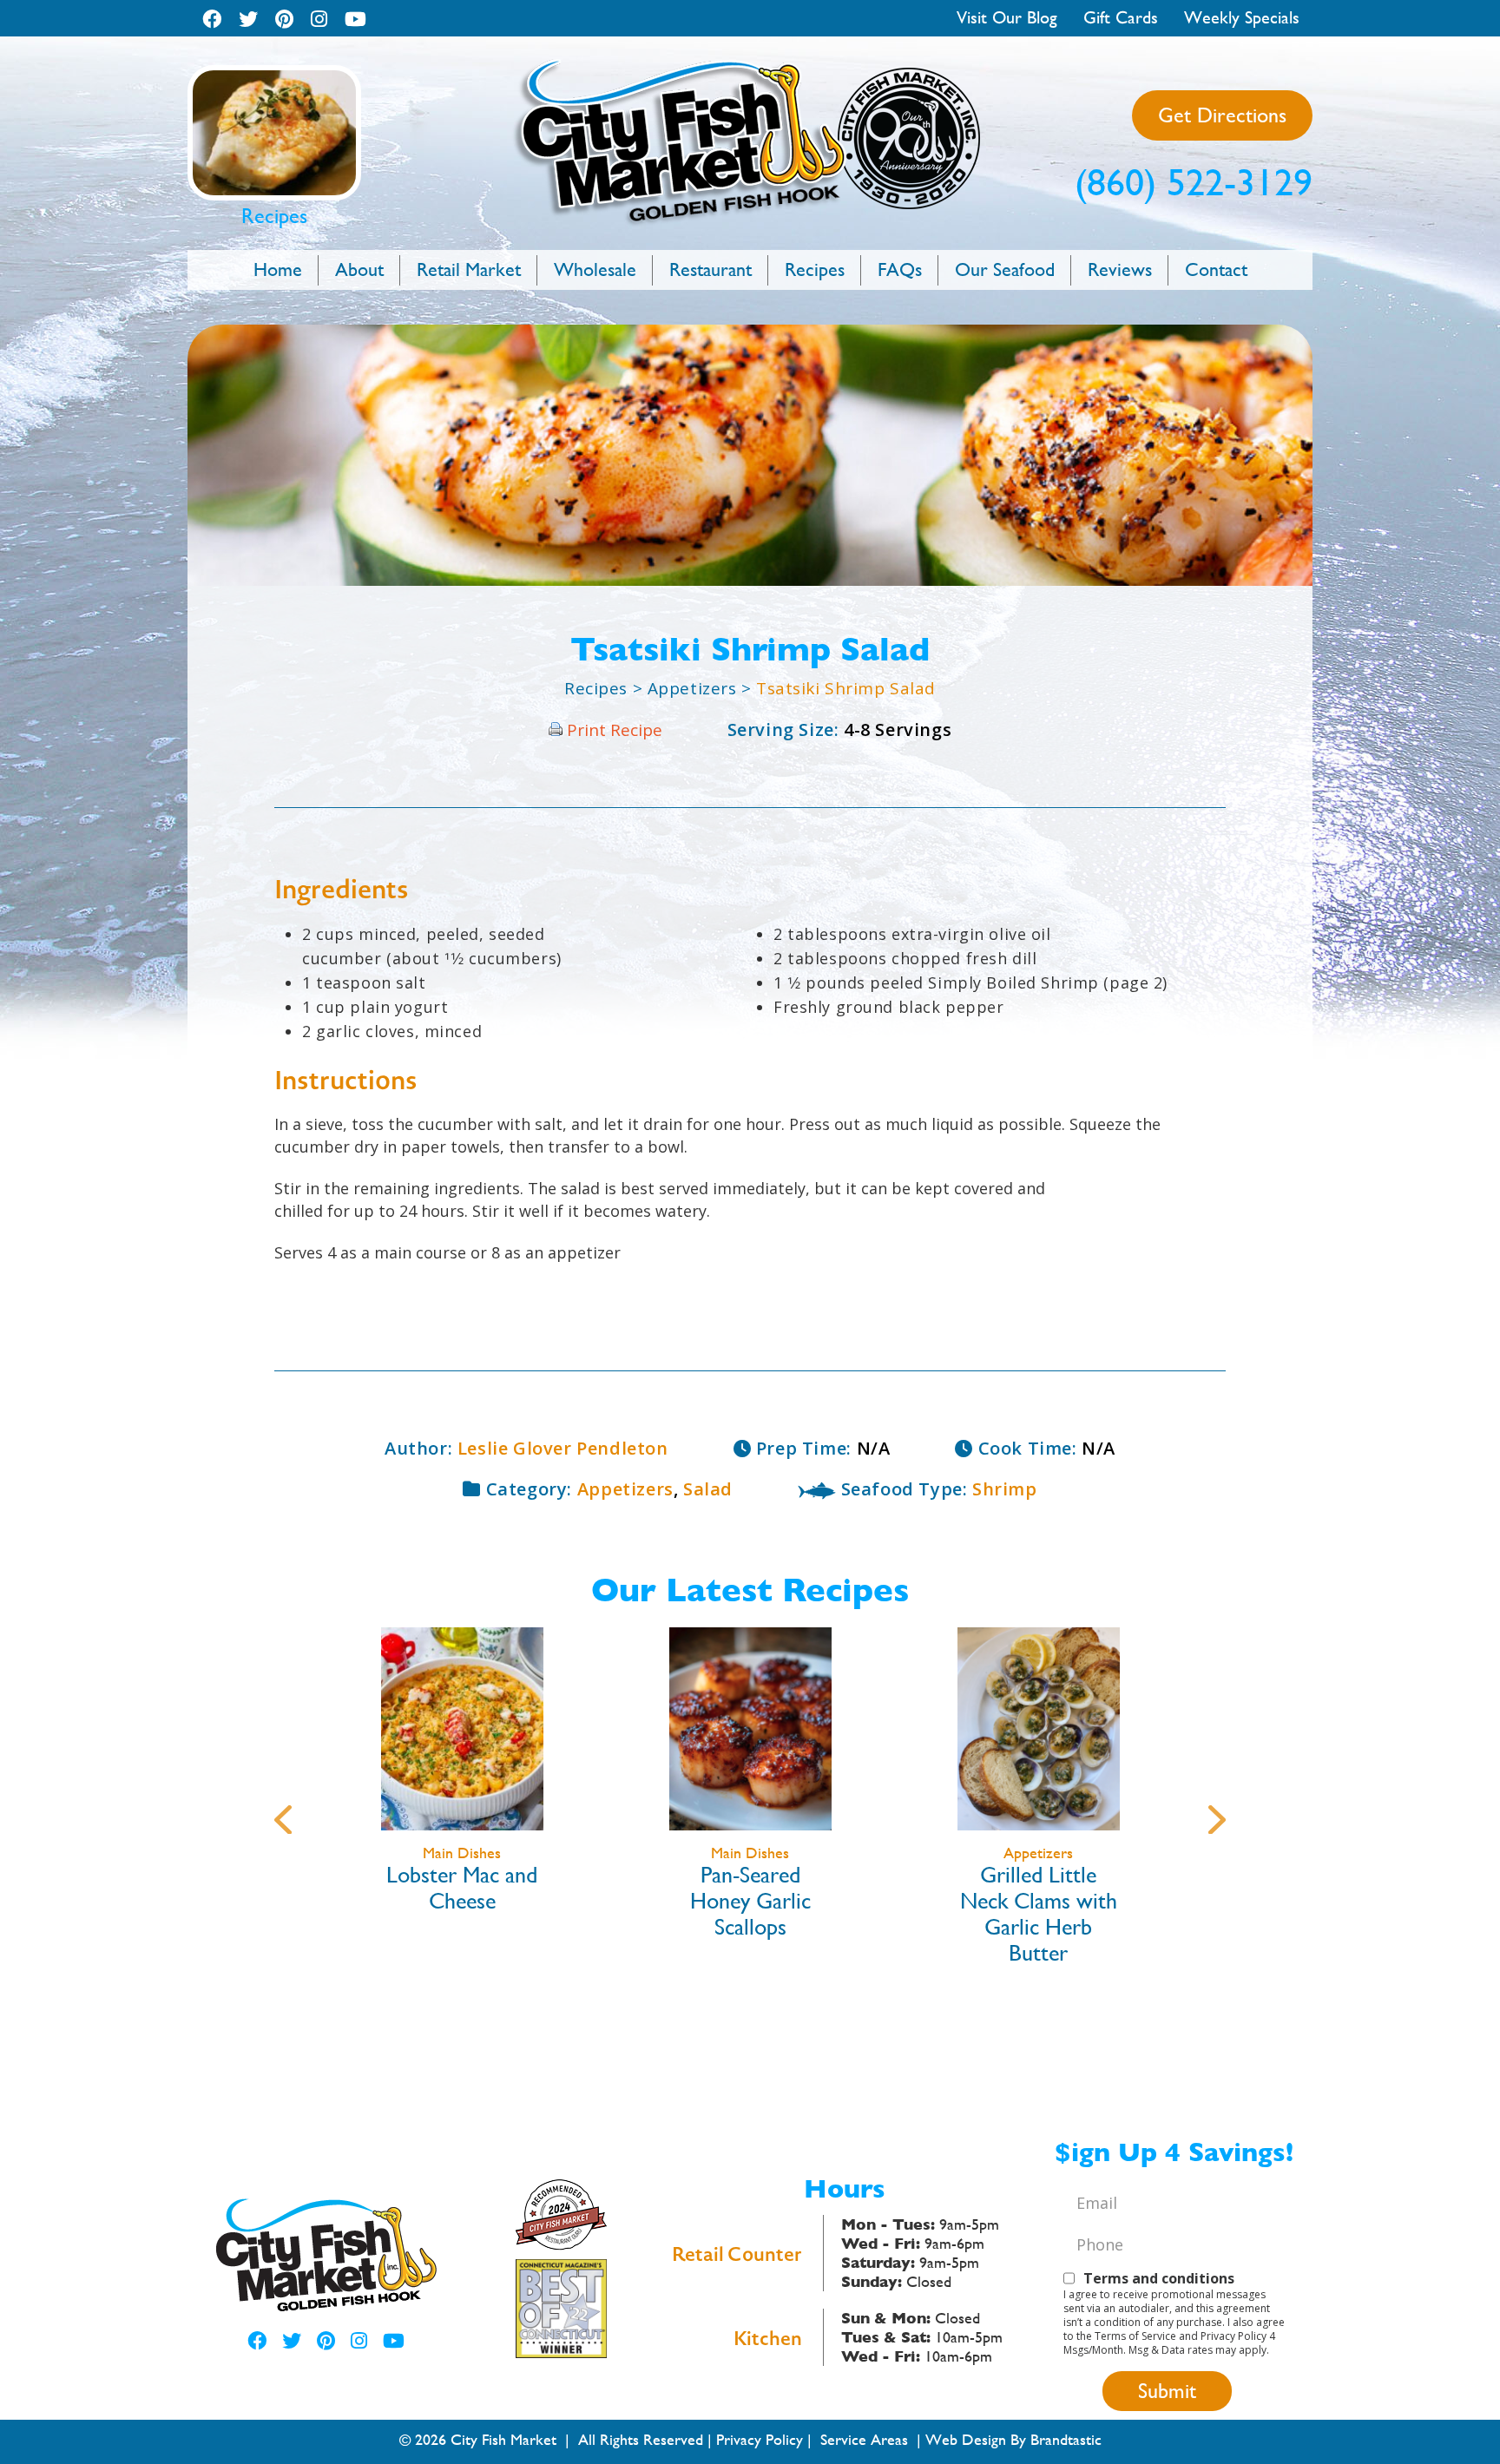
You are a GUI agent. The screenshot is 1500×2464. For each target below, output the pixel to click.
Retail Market (469, 269)
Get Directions (1222, 115)
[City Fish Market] (750, 66)
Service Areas (864, 2439)
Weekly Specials (1242, 18)
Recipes (815, 269)
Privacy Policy (760, 2439)
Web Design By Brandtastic (1013, 2439)
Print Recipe (615, 730)
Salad (708, 1489)
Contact (1216, 269)
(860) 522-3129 (1194, 182)
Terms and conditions (1159, 2278)
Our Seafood (1005, 269)
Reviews (1120, 269)
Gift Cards (1121, 18)
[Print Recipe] (556, 730)
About (359, 269)
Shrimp (1005, 1489)
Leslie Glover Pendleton (563, 1448)
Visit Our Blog (1007, 18)
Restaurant (711, 269)
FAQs (900, 269)
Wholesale (595, 269)
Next (1217, 1814)
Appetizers (694, 688)
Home (278, 269)
